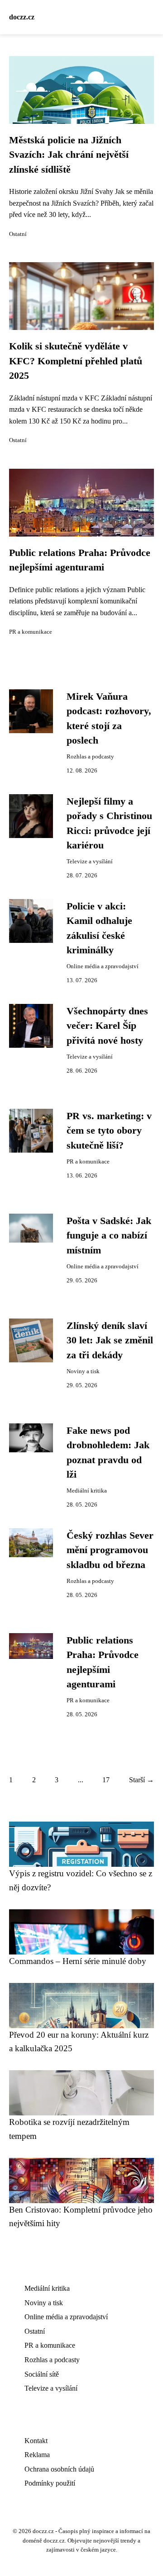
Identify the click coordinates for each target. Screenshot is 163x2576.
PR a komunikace (31, 632)
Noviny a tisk (83, 1371)
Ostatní (18, 234)
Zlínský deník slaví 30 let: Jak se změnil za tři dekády (110, 1340)
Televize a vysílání (90, 862)
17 (106, 1780)
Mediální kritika (87, 1491)
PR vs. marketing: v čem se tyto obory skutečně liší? (109, 1131)
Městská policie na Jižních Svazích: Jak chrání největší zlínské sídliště (69, 155)
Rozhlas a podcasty (90, 757)
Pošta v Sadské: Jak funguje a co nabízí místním (109, 1236)
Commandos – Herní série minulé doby (78, 1961)
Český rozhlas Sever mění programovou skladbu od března (110, 1550)
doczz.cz (22, 17)
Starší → (141, 1780)
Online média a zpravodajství (103, 966)
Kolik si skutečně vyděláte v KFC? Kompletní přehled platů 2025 (76, 361)
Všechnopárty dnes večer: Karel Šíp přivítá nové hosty (107, 1026)
